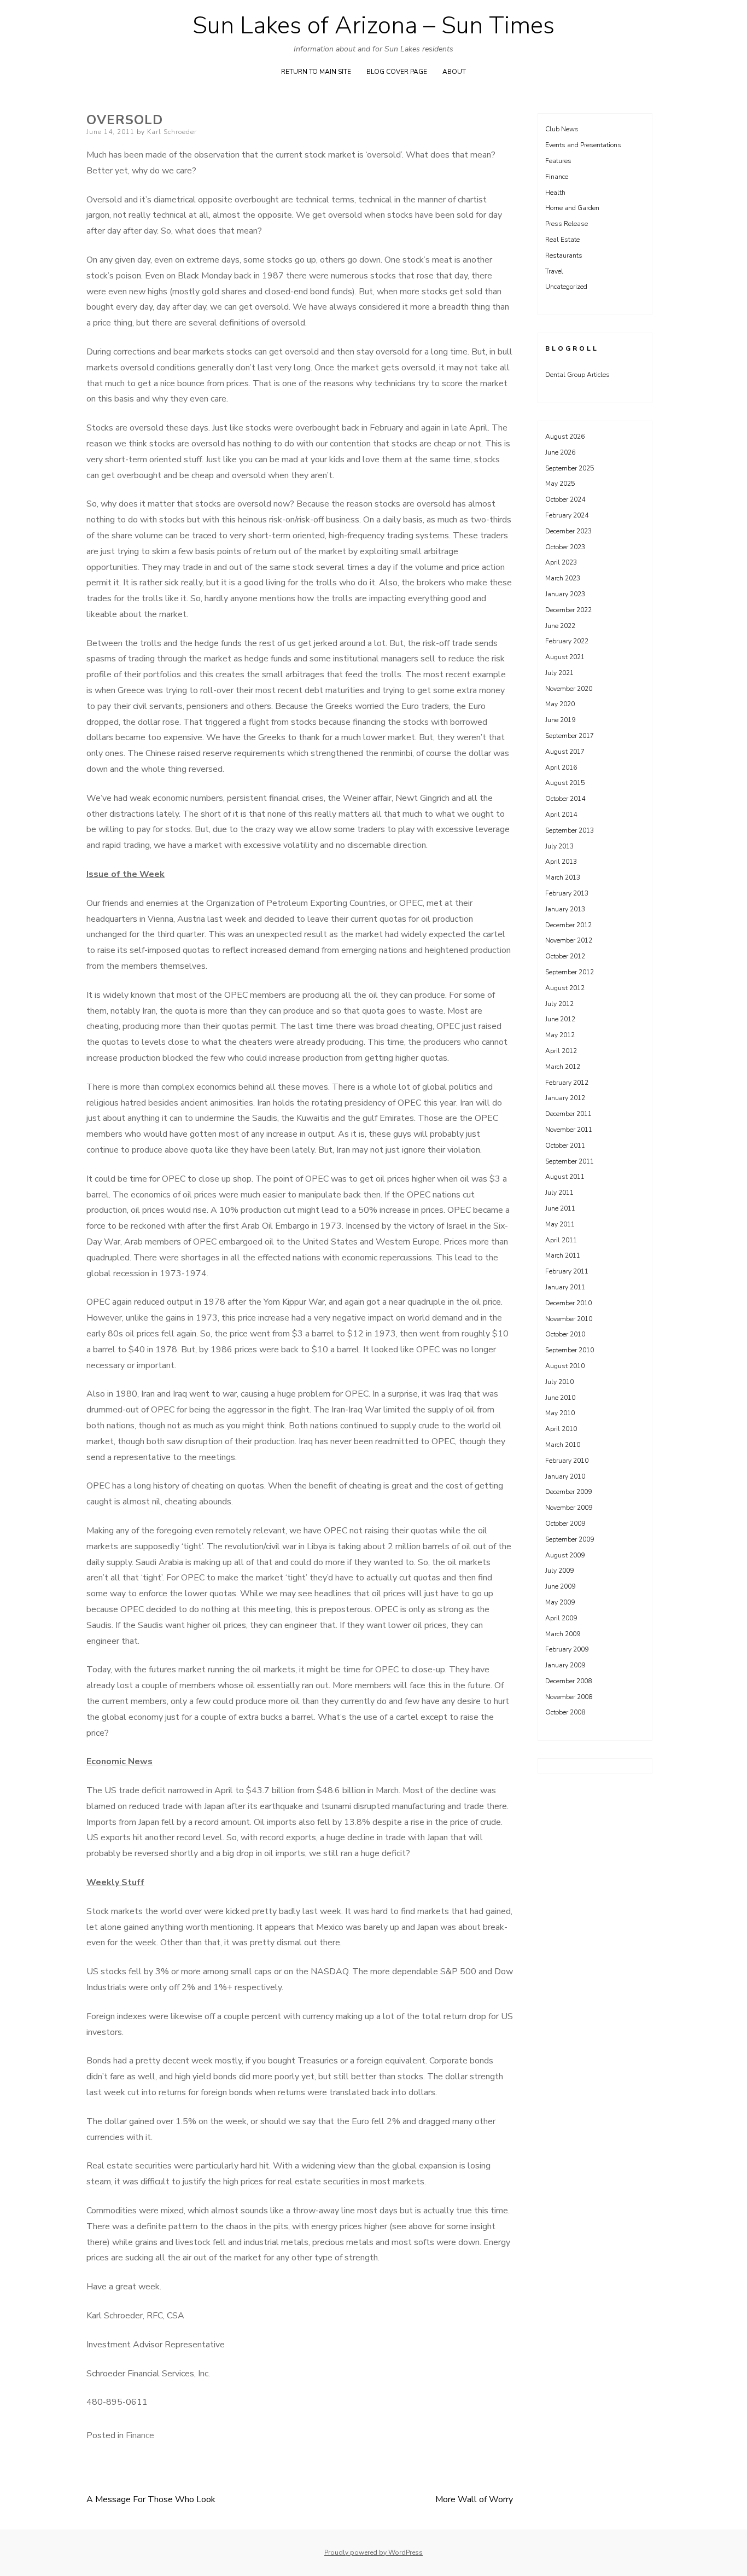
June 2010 (560, 1398)
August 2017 (565, 752)
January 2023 (565, 594)
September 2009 (570, 1539)
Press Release (567, 224)
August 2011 (565, 1177)
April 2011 (561, 1240)
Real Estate (562, 240)
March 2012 (563, 1067)
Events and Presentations (583, 145)
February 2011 (567, 1271)
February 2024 (567, 515)
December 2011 (568, 1114)
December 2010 (568, 1303)
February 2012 (567, 1083)
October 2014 (565, 799)
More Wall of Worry (474, 2499)
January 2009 (565, 1665)
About (454, 72)
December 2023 (568, 531)
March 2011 (563, 1255)
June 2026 (560, 452)
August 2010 (565, 1366)
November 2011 (569, 1130)
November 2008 (569, 1697)
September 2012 (570, 972)
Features (558, 161)
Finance (140, 2435)
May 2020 (560, 704)
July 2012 (559, 1004)
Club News (562, 129)
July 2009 (559, 1571)
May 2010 (560, 1413)
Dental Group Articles (577, 375)
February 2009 (567, 1649)
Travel (554, 271)
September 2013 (570, 830)
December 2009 (568, 1492)
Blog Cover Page (397, 72)
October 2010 (565, 1334)
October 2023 (565, 547)
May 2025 (560, 484)
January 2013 (565, 909)
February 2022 (567, 641)
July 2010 (559, 1382)
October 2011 (565, 1145)
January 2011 (565, 1287)
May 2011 (560, 1224)
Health (555, 193)
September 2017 (570, 736)
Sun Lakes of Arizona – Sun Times (373, 26)
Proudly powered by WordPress (373, 2552)
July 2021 (559, 673)
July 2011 (559, 1193)
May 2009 (560, 1602)
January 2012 (565, 1098)
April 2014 (561, 815)
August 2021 (565, 657)
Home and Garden (572, 208)
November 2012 (569, 940)
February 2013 (567, 893)
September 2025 (570, 468)
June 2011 (560, 1208)
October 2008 (565, 1712)
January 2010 (565, 1476)
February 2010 (567, 1461)
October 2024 (565, 499)
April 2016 (561, 767)
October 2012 (565, 956)
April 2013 (561, 862)
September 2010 (570, 1350)
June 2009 (560, 1586)
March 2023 (563, 578)
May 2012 (560, 1035)
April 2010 (561, 1429)
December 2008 (568, 1681)
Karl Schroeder (172, 132)
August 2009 (565, 1555)
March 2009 (563, 1634)
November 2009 (569, 1508)
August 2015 (565, 783)
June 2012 (560, 1019)
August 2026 (565, 437)
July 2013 (559, 846)
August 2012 (565, 988)
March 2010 (563, 1445)
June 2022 (560, 626)
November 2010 (569, 1319)
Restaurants (564, 255)
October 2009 (565, 1523)
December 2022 (568, 610)
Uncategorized (566, 287)
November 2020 (569, 689)
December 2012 (568, 925)
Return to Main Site (316, 72)
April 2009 (561, 1618)
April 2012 (561, 1051)
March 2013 (563, 877)
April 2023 (561, 562)
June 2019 (560, 720)
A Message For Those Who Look (151, 2499)
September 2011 (570, 1161)
